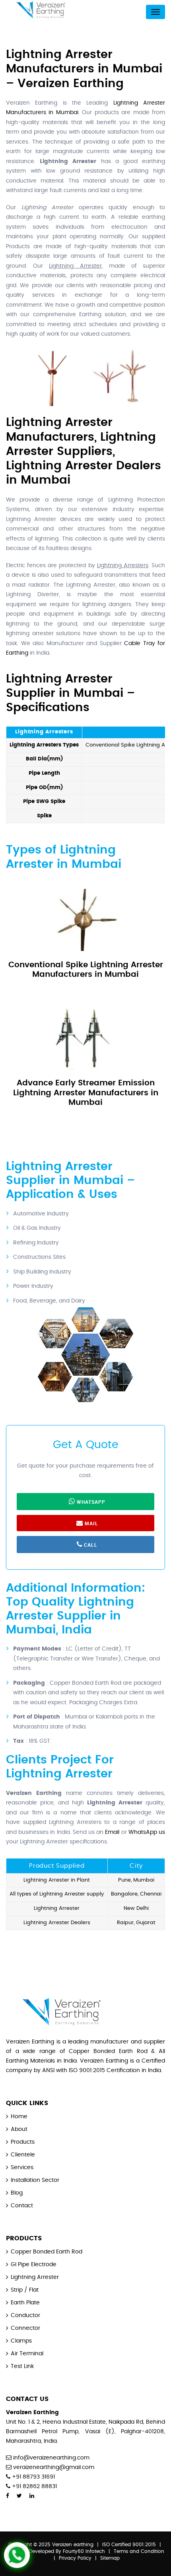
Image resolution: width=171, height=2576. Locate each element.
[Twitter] (19, 2496)
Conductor (25, 2315)
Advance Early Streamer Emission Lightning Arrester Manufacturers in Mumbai (86, 1093)
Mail (91, 1523)
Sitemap (110, 2558)
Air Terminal (27, 2354)
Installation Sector (35, 2180)
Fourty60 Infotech (84, 2551)
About (19, 2129)
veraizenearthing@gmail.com (54, 2467)
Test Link (22, 2366)
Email (112, 1832)
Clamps (21, 2341)
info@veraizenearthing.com (51, 2458)
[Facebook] (8, 2496)
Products (23, 2142)
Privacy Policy (75, 2558)
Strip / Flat (25, 2290)
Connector (25, 2328)
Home (19, 2117)
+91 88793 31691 (33, 2477)
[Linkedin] (32, 2496)
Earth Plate (25, 2303)
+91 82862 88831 (34, 2487)
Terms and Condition (139, 2551)
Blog (17, 2193)
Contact (22, 2206)
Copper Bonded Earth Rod (47, 2252)
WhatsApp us (147, 1832)
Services (22, 2168)
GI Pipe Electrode (34, 2265)
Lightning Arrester (35, 2277)
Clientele (23, 2155)
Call (90, 1545)
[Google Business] (44, 2496)
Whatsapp (90, 1502)
